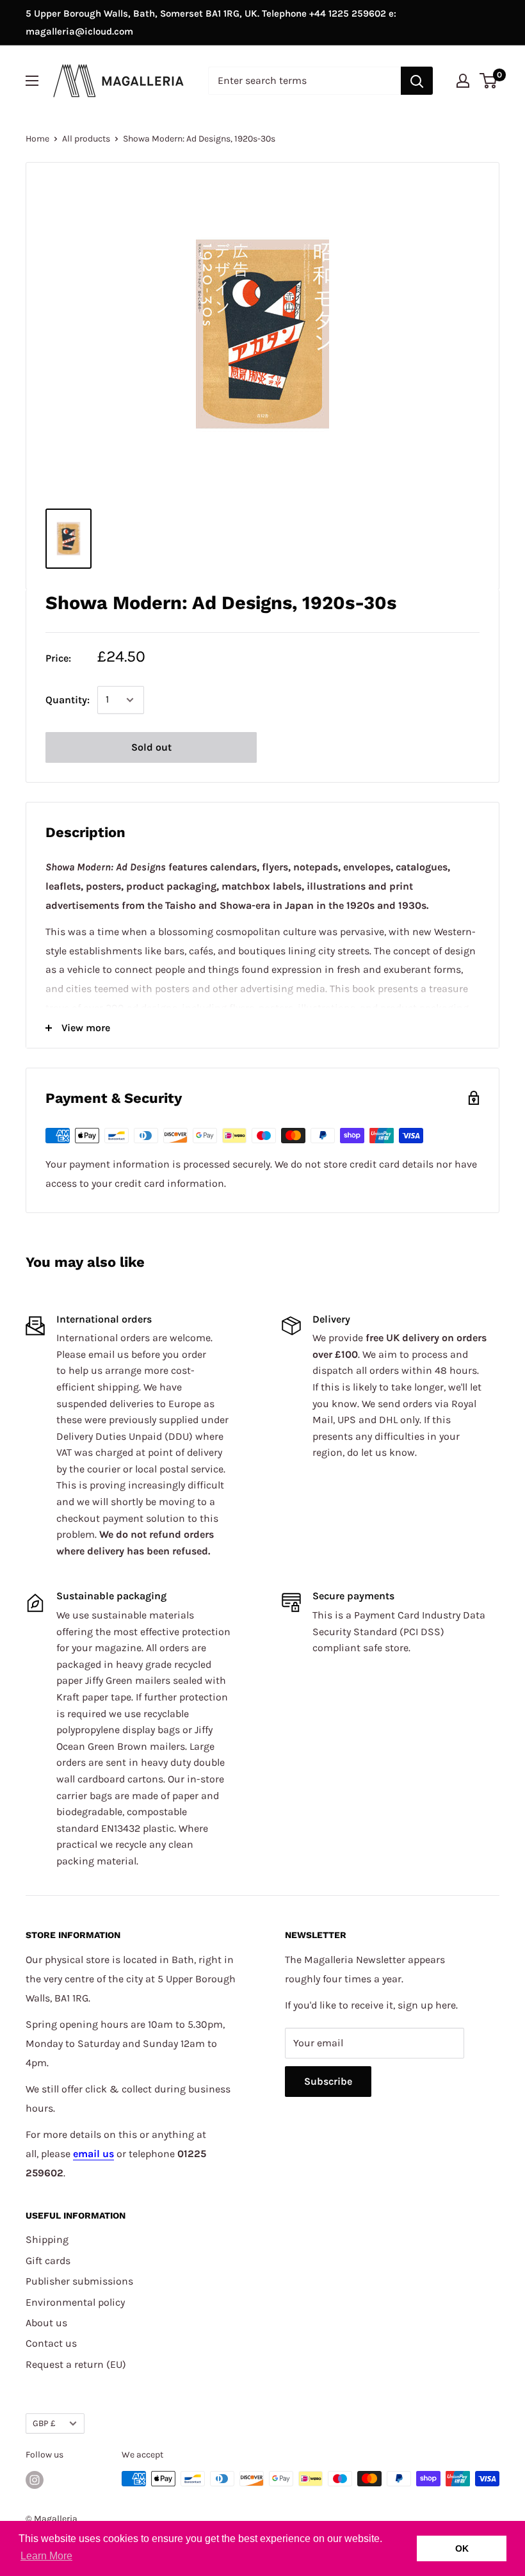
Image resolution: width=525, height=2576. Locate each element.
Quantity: (68, 700)
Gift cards (48, 2261)
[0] (489, 81)
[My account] (463, 81)
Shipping (47, 2239)
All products (86, 139)
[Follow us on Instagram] (35, 2480)
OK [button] (462, 2548)
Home (37, 139)
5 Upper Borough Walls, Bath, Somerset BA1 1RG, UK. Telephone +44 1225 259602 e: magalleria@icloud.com (211, 22)
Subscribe (328, 2081)
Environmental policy (75, 2302)
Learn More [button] (46, 2556)
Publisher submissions (79, 2281)
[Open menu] (32, 81)
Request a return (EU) (76, 2364)
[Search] (417, 81)
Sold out (151, 747)
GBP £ (44, 2423)
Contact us (51, 2343)
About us (46, 2323)
